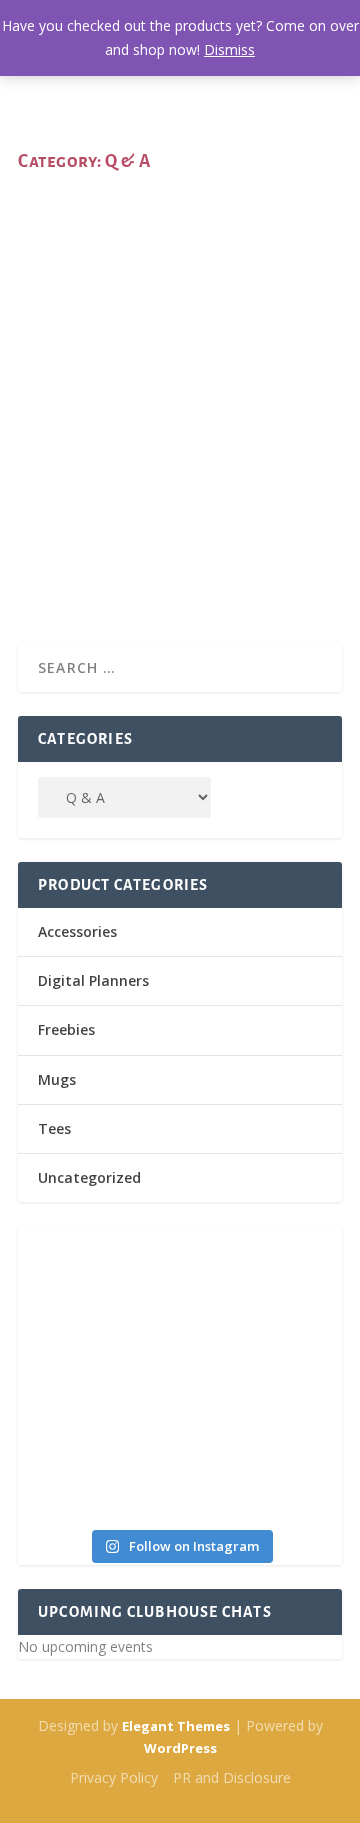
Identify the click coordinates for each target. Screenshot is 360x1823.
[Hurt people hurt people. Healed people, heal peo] (261, 1375)
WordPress (180, 1748)
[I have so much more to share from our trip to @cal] (261, 1283)
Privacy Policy (114, 1777)
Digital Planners (93, 980)
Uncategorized (89, 1177)
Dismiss (229, 49)
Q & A (216, 434)
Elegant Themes (176, 1726)
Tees (54, 1128)
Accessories (77, 931)
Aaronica (80, 434)
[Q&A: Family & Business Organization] (180, 272)
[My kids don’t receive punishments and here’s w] (98, 1375)
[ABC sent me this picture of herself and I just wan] (98, 1283)
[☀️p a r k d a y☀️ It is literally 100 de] (261, 1468)
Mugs (57, 1079)
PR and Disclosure (232, 1777)
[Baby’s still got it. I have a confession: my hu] (98, 1468)
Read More (84, 556)
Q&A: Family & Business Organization (137, 393)
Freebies (66, 1029)
